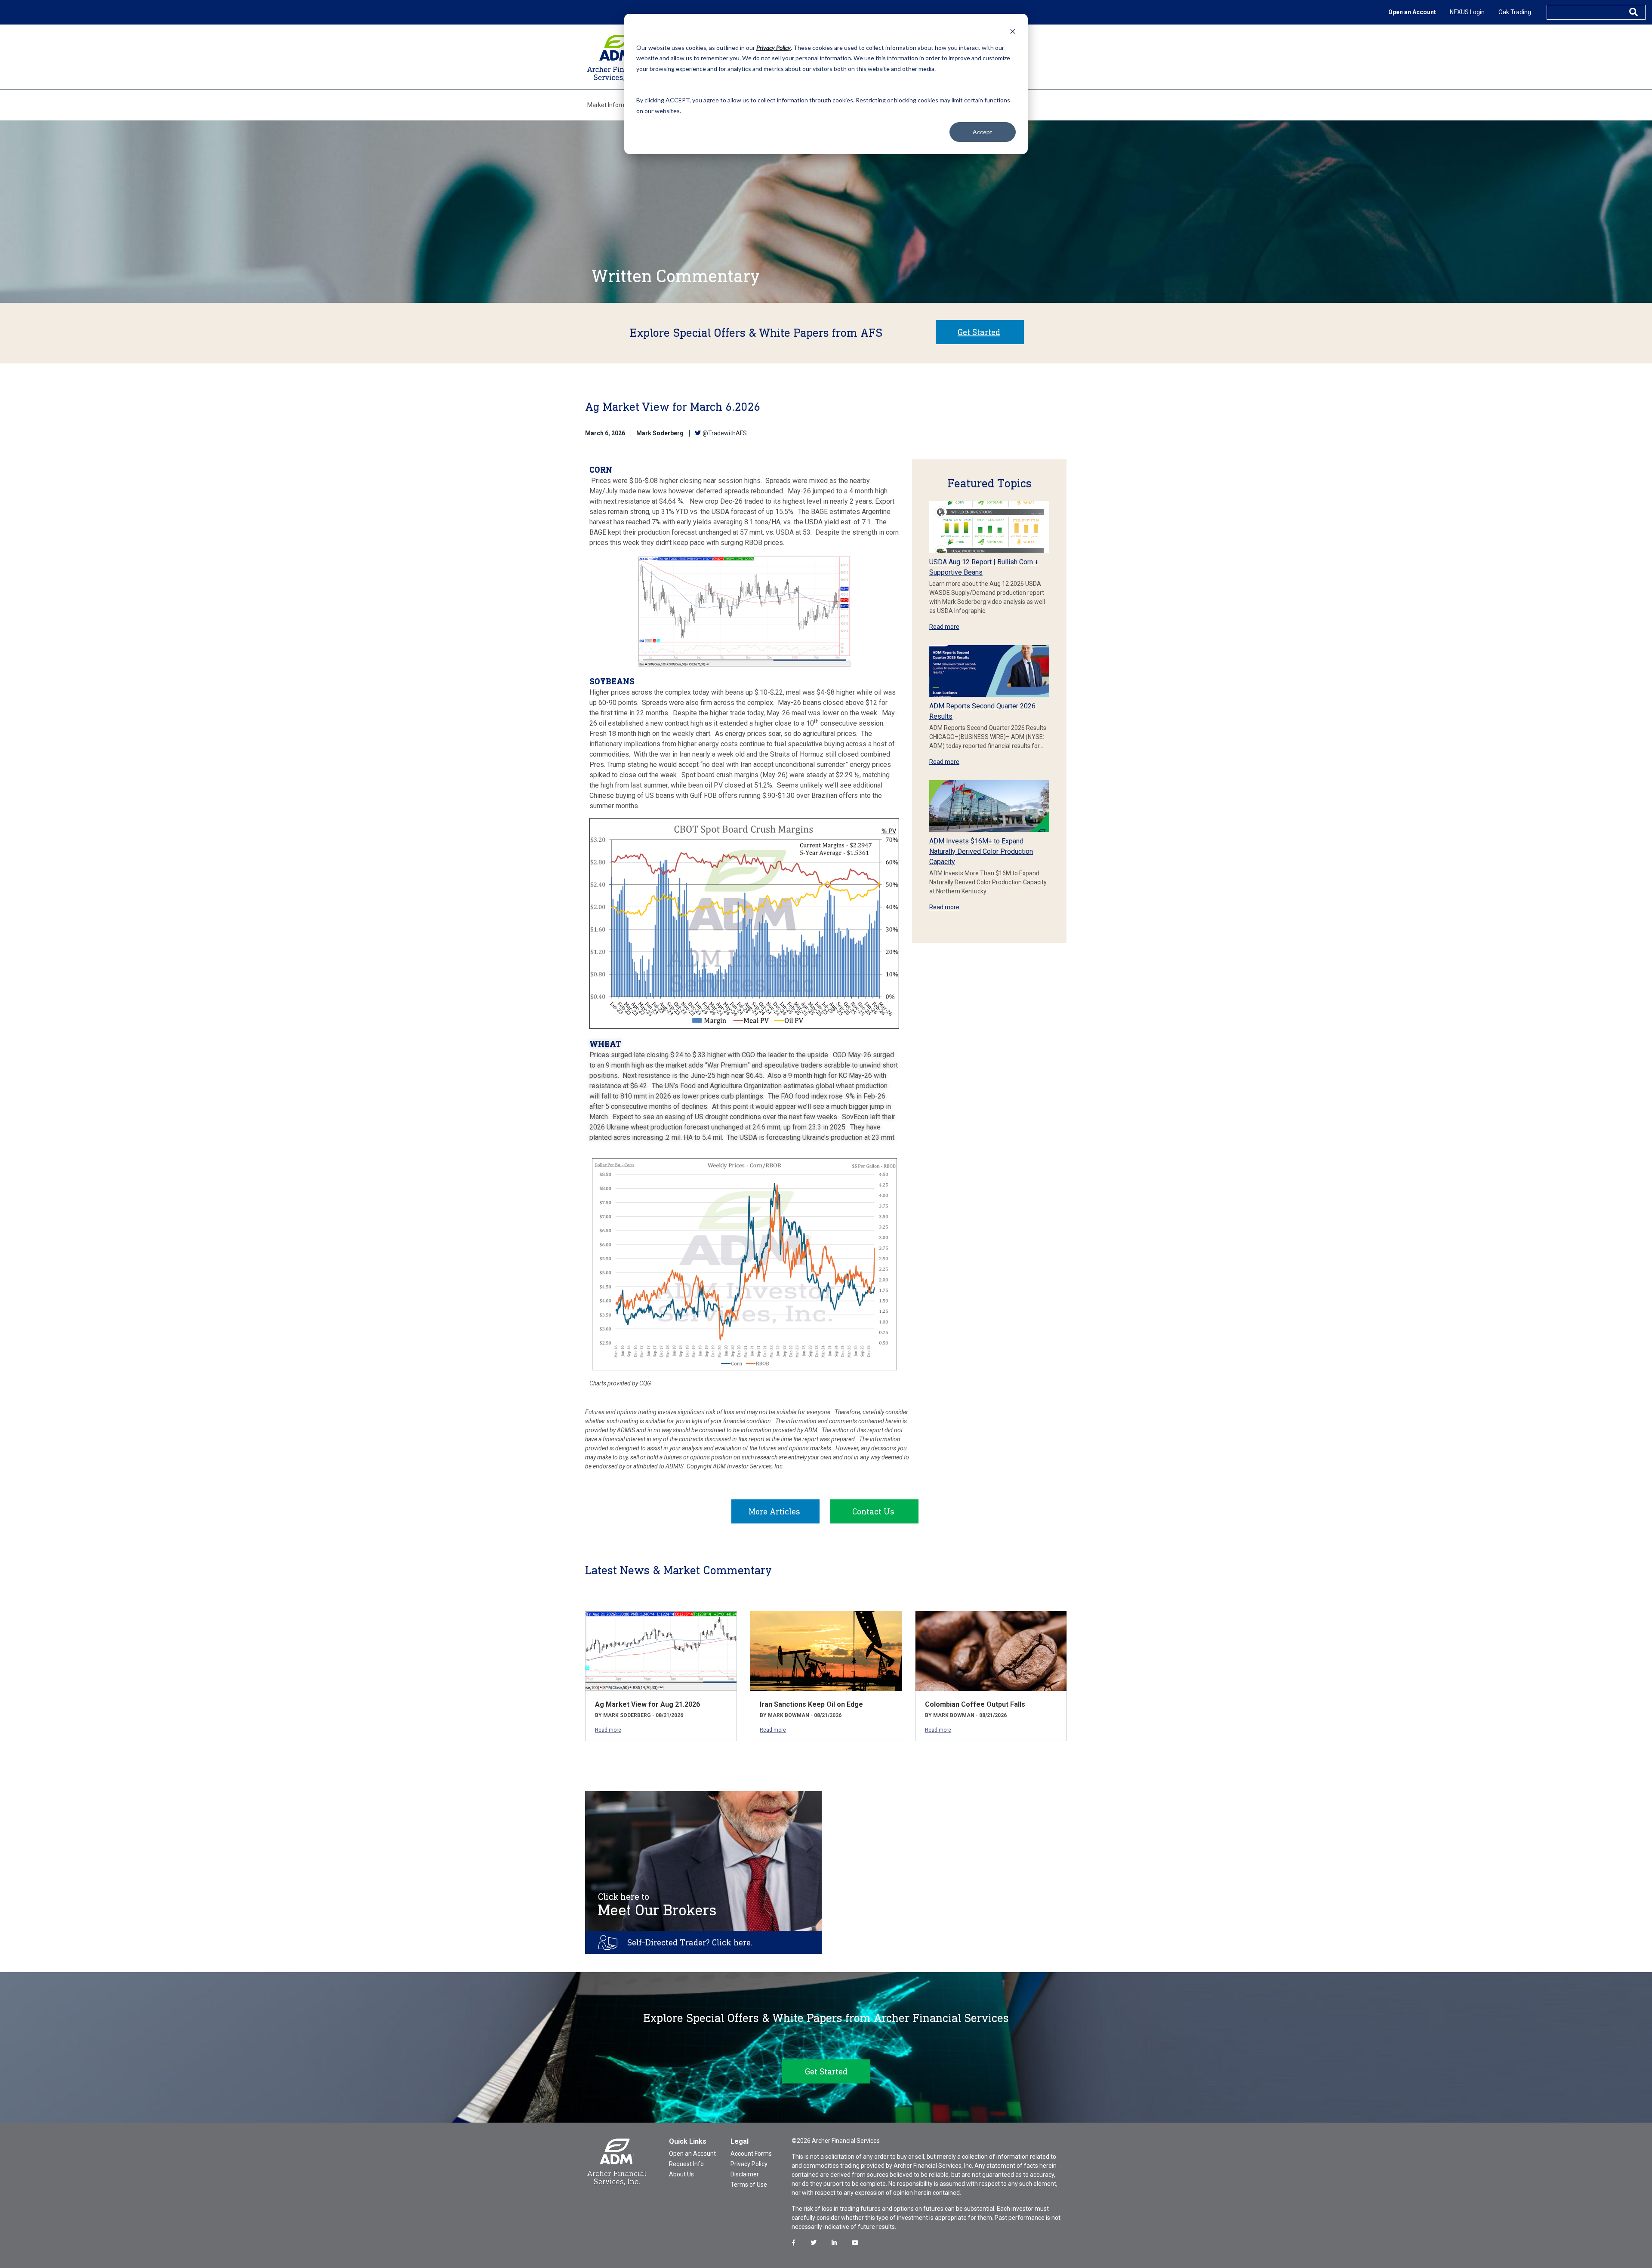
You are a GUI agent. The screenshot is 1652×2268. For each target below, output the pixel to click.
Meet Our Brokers (657, 1905)
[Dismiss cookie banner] (1013, 31)
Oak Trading (1515, 12)
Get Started (979, 332)
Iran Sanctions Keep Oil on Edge (811, 1704)
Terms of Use (749, 2185)
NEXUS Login (1467, 12)
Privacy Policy (749, 2164)
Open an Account (1412, 12)
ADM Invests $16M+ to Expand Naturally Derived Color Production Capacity (981, 851)
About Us (681, 2174)
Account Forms (751, 2154)
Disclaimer (745, 2174)
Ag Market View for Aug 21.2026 (647, 1704)
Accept (983, 132)
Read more (944, 627)
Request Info (686, 2164)
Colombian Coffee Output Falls (975, 1704)
